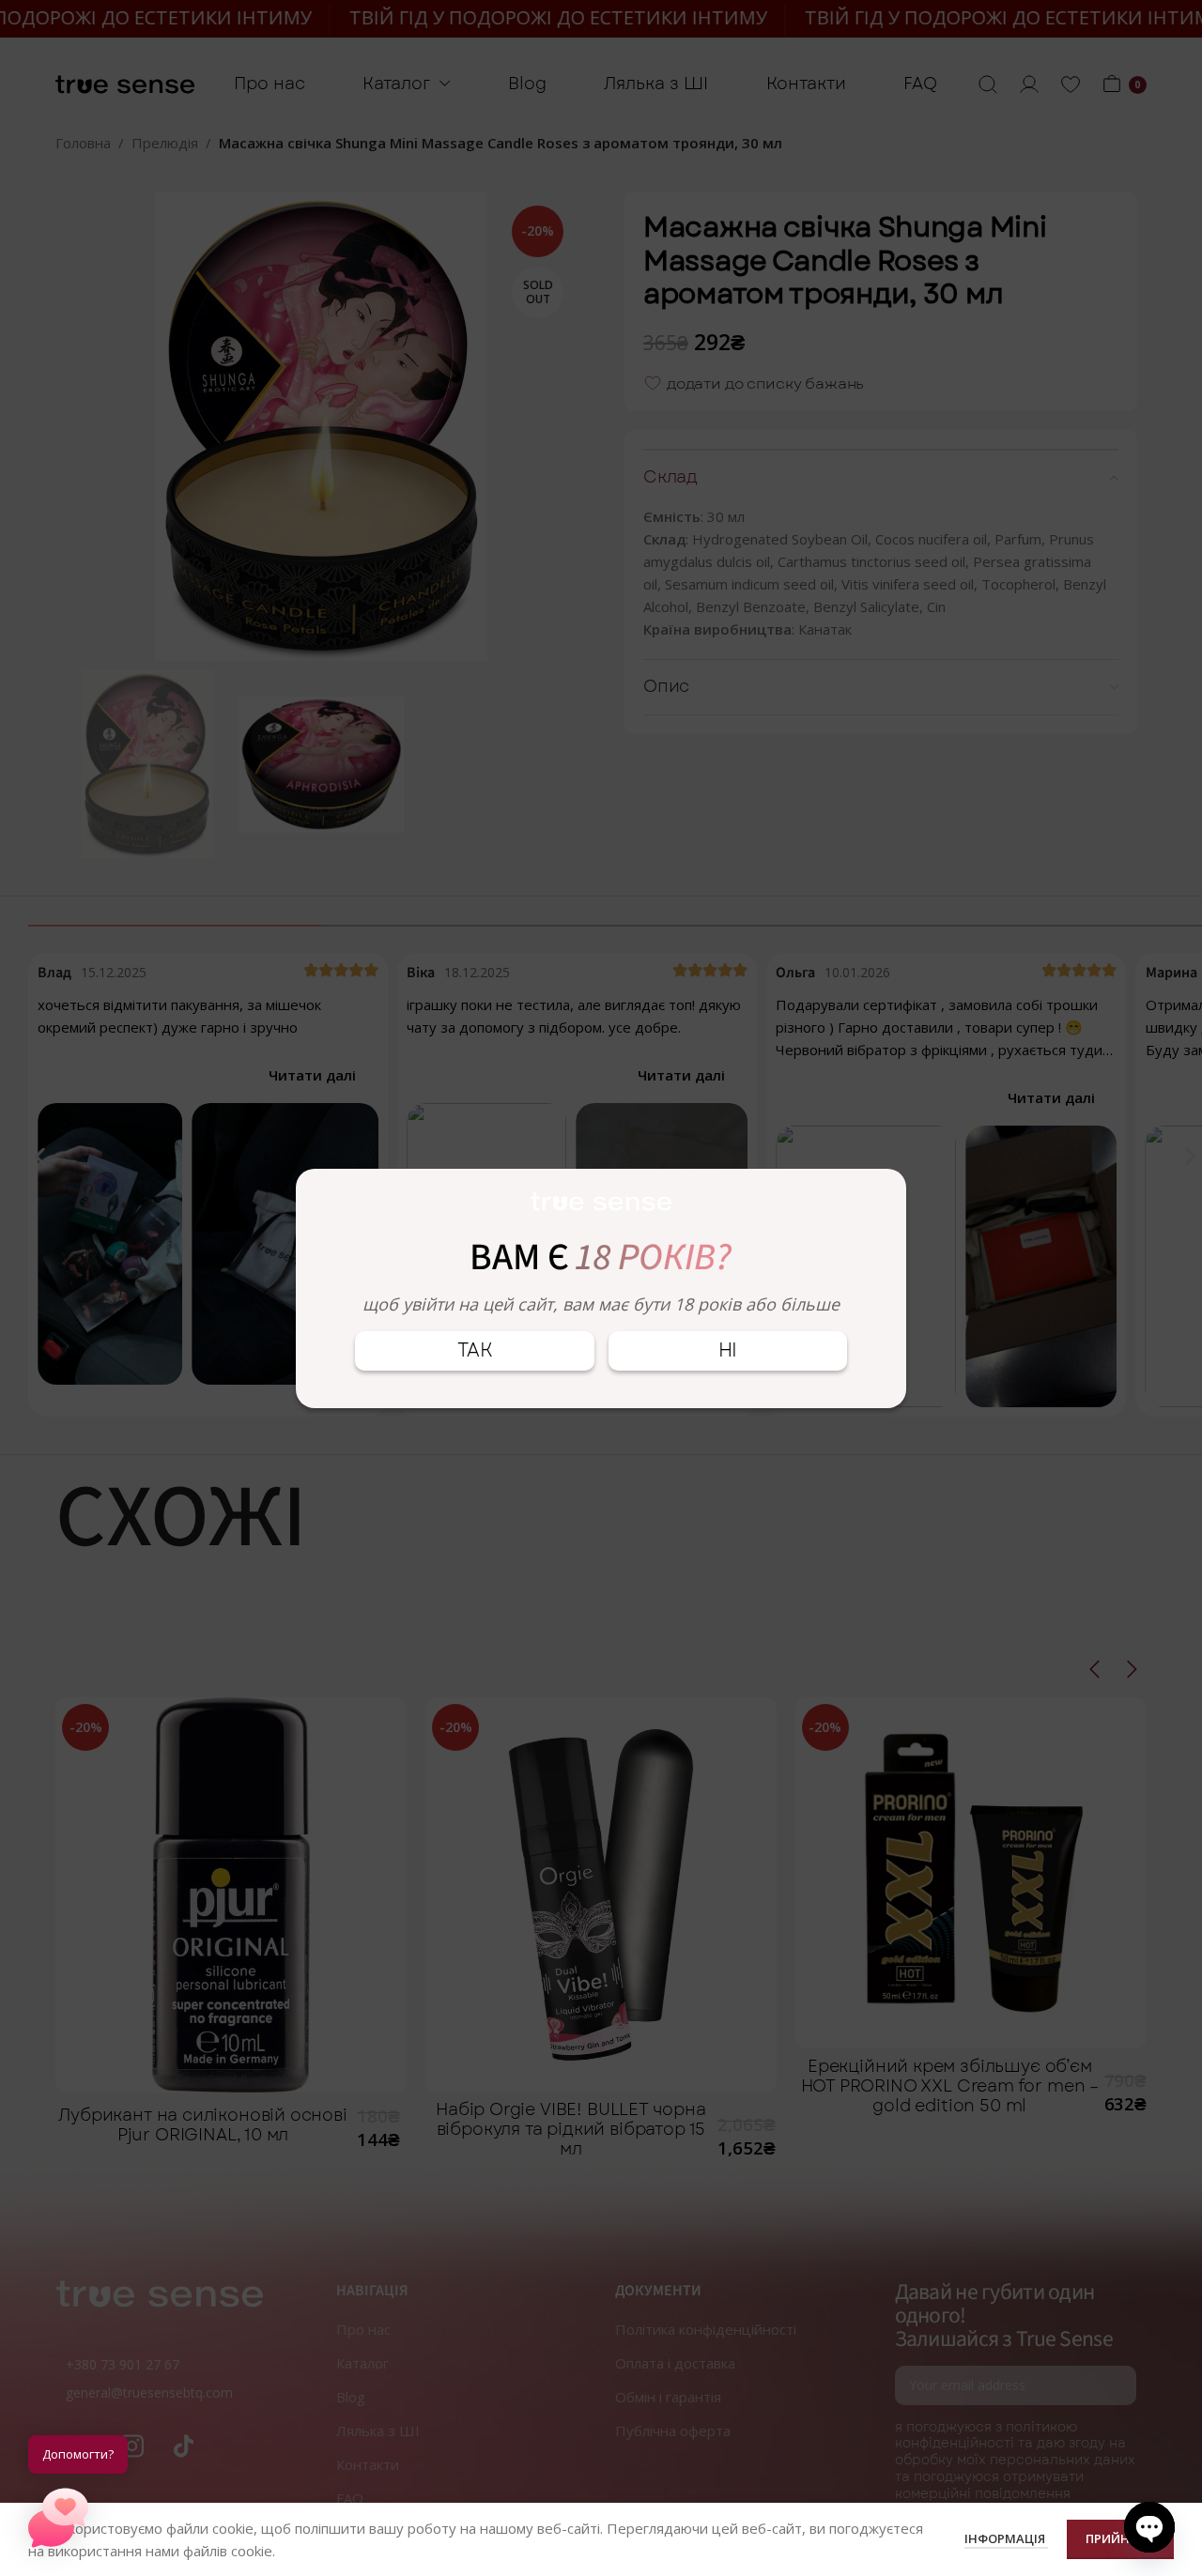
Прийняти (1120, 2538)
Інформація (1006, 2538)
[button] (58, 2518)
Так (475, 1350)
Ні (728, 1350)
